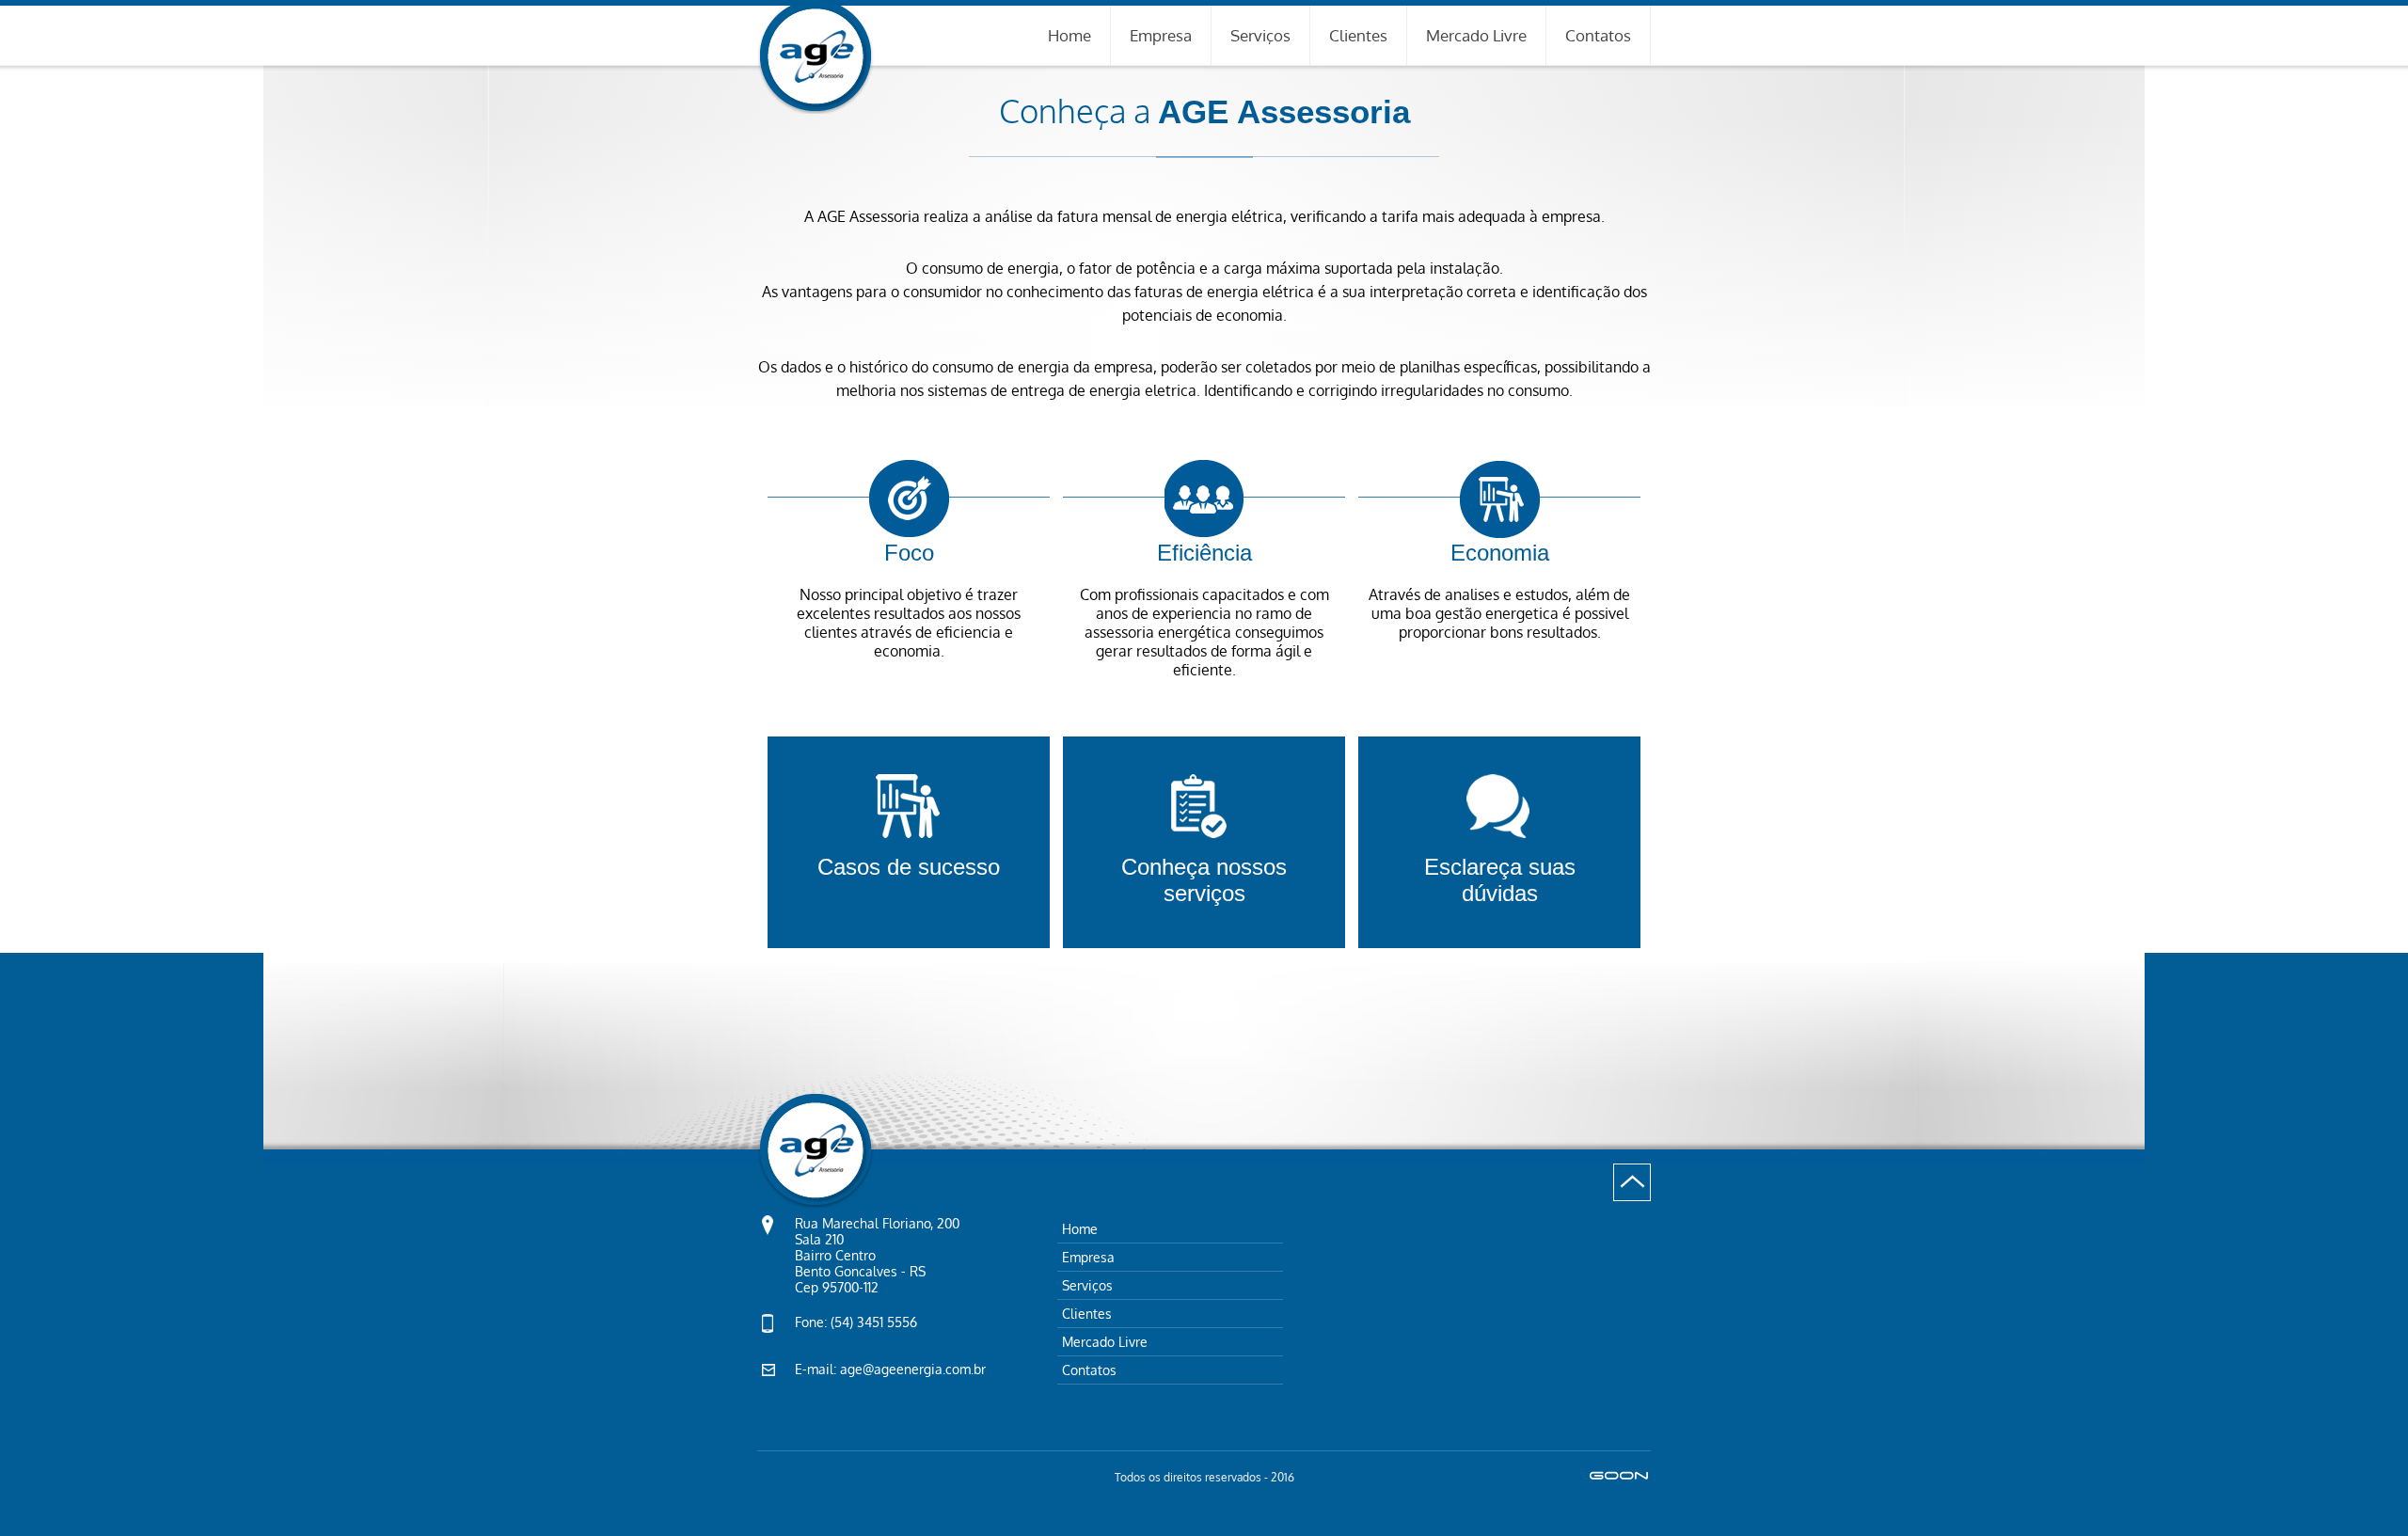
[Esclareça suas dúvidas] (1499, 746)
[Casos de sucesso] (911, 746)
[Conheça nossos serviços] (1206, 746)
